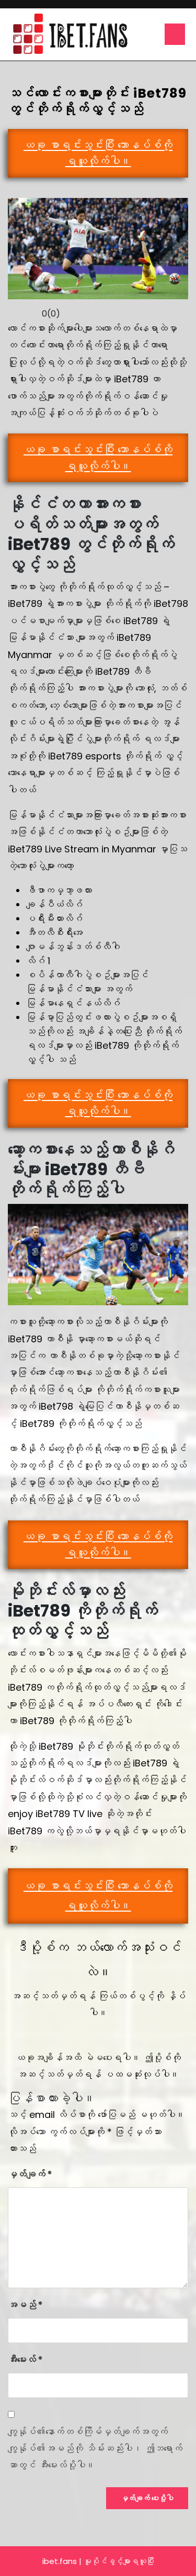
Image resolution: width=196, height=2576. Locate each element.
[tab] (175, 34)
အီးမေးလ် (25, 2360)
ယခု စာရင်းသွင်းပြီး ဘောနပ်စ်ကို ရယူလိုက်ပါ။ (98, 153)
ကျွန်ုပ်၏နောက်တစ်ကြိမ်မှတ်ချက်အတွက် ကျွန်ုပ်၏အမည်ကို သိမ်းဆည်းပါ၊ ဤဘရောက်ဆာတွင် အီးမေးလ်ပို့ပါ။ (95, 2449)
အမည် (25, 2305)
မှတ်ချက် (30, 2174)
